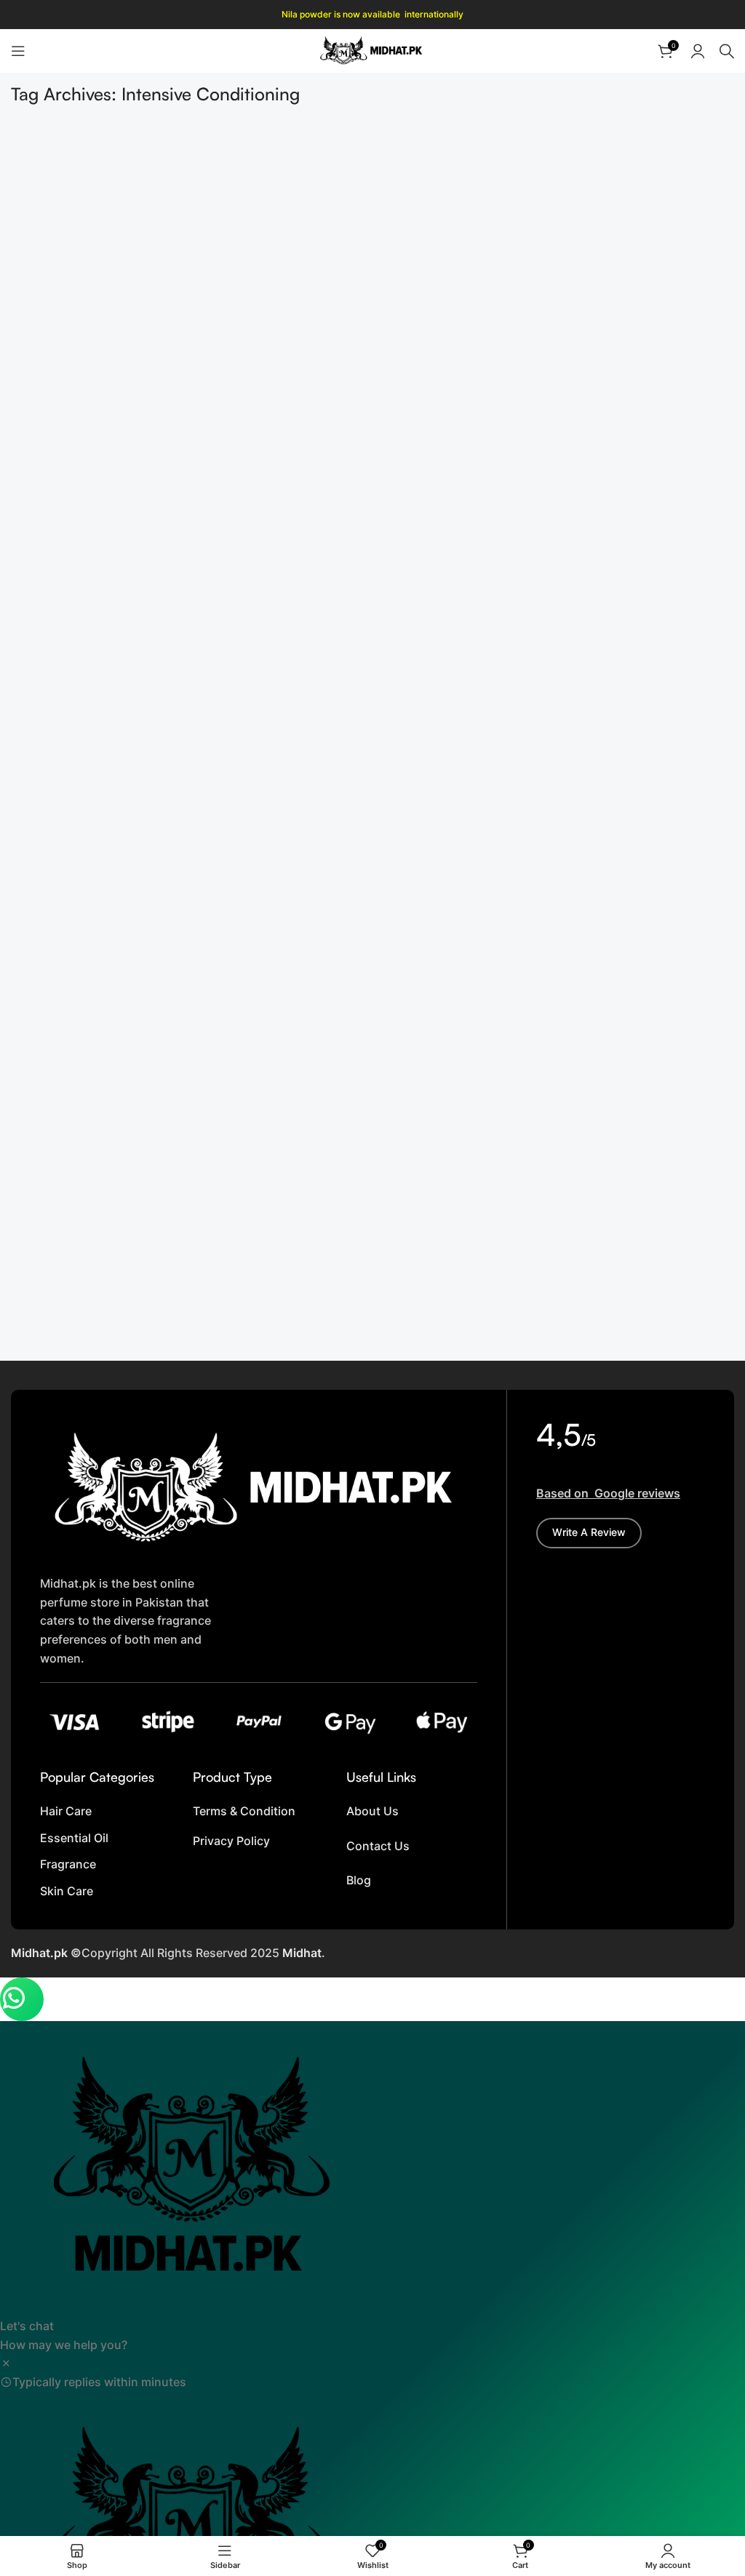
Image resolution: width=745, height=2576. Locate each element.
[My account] (698, 51)
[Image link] (259, 1488)
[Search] (727, 51)
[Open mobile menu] (18, 51)
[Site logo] (373, 49)
